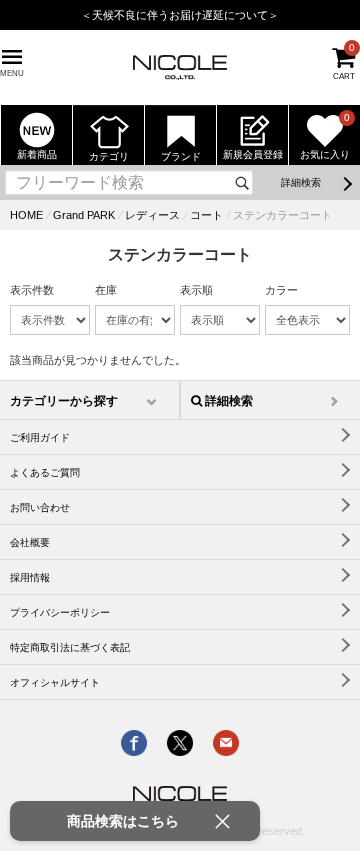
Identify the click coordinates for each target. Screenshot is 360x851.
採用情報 (30, 577)
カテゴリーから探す (64, 401)
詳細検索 (301, 182)
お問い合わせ (40, 507)
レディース (152, 215)
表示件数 (32, 290)
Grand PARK (84, 215)
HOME (26, 215)
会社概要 (30, 542)
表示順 (196, 290)
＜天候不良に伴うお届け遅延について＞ (180, 15)
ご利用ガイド (40, 437)
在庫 (106, 290)
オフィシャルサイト (55, 682)
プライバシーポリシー (60, 612)
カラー (281, 290)
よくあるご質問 (45, 472)
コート (206, 215)
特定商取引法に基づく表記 (70, 647)
